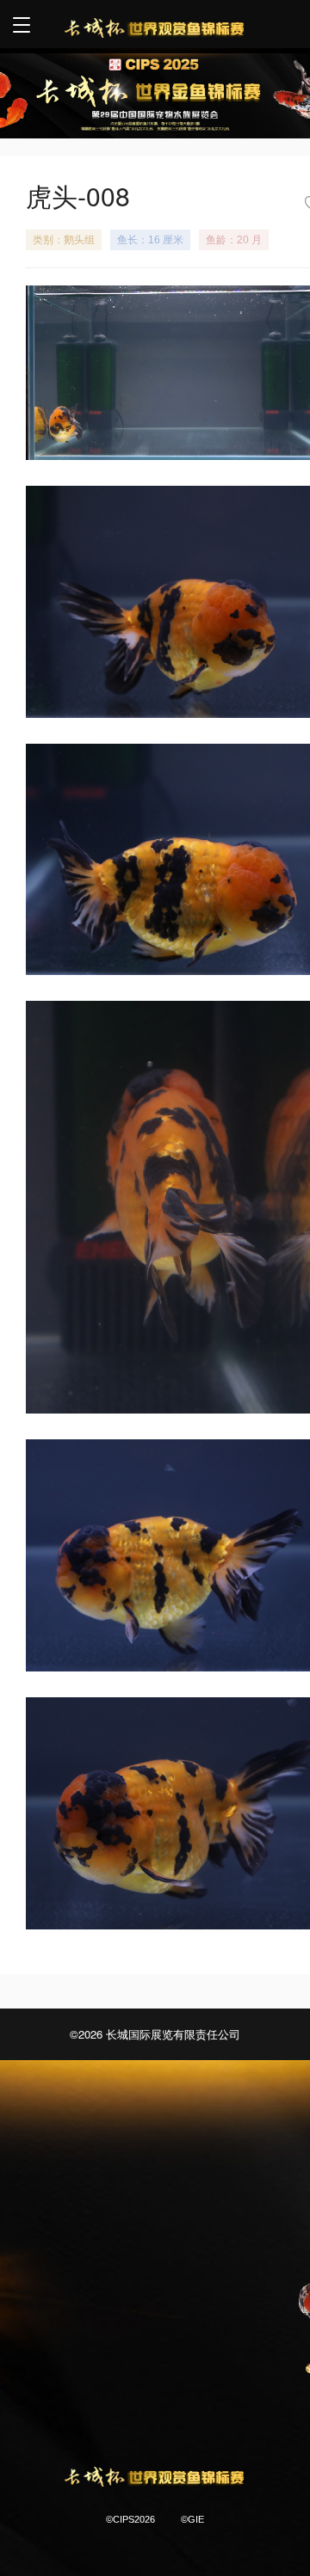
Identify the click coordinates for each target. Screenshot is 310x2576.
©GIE (192, 2519)
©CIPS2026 (130, 2519)
